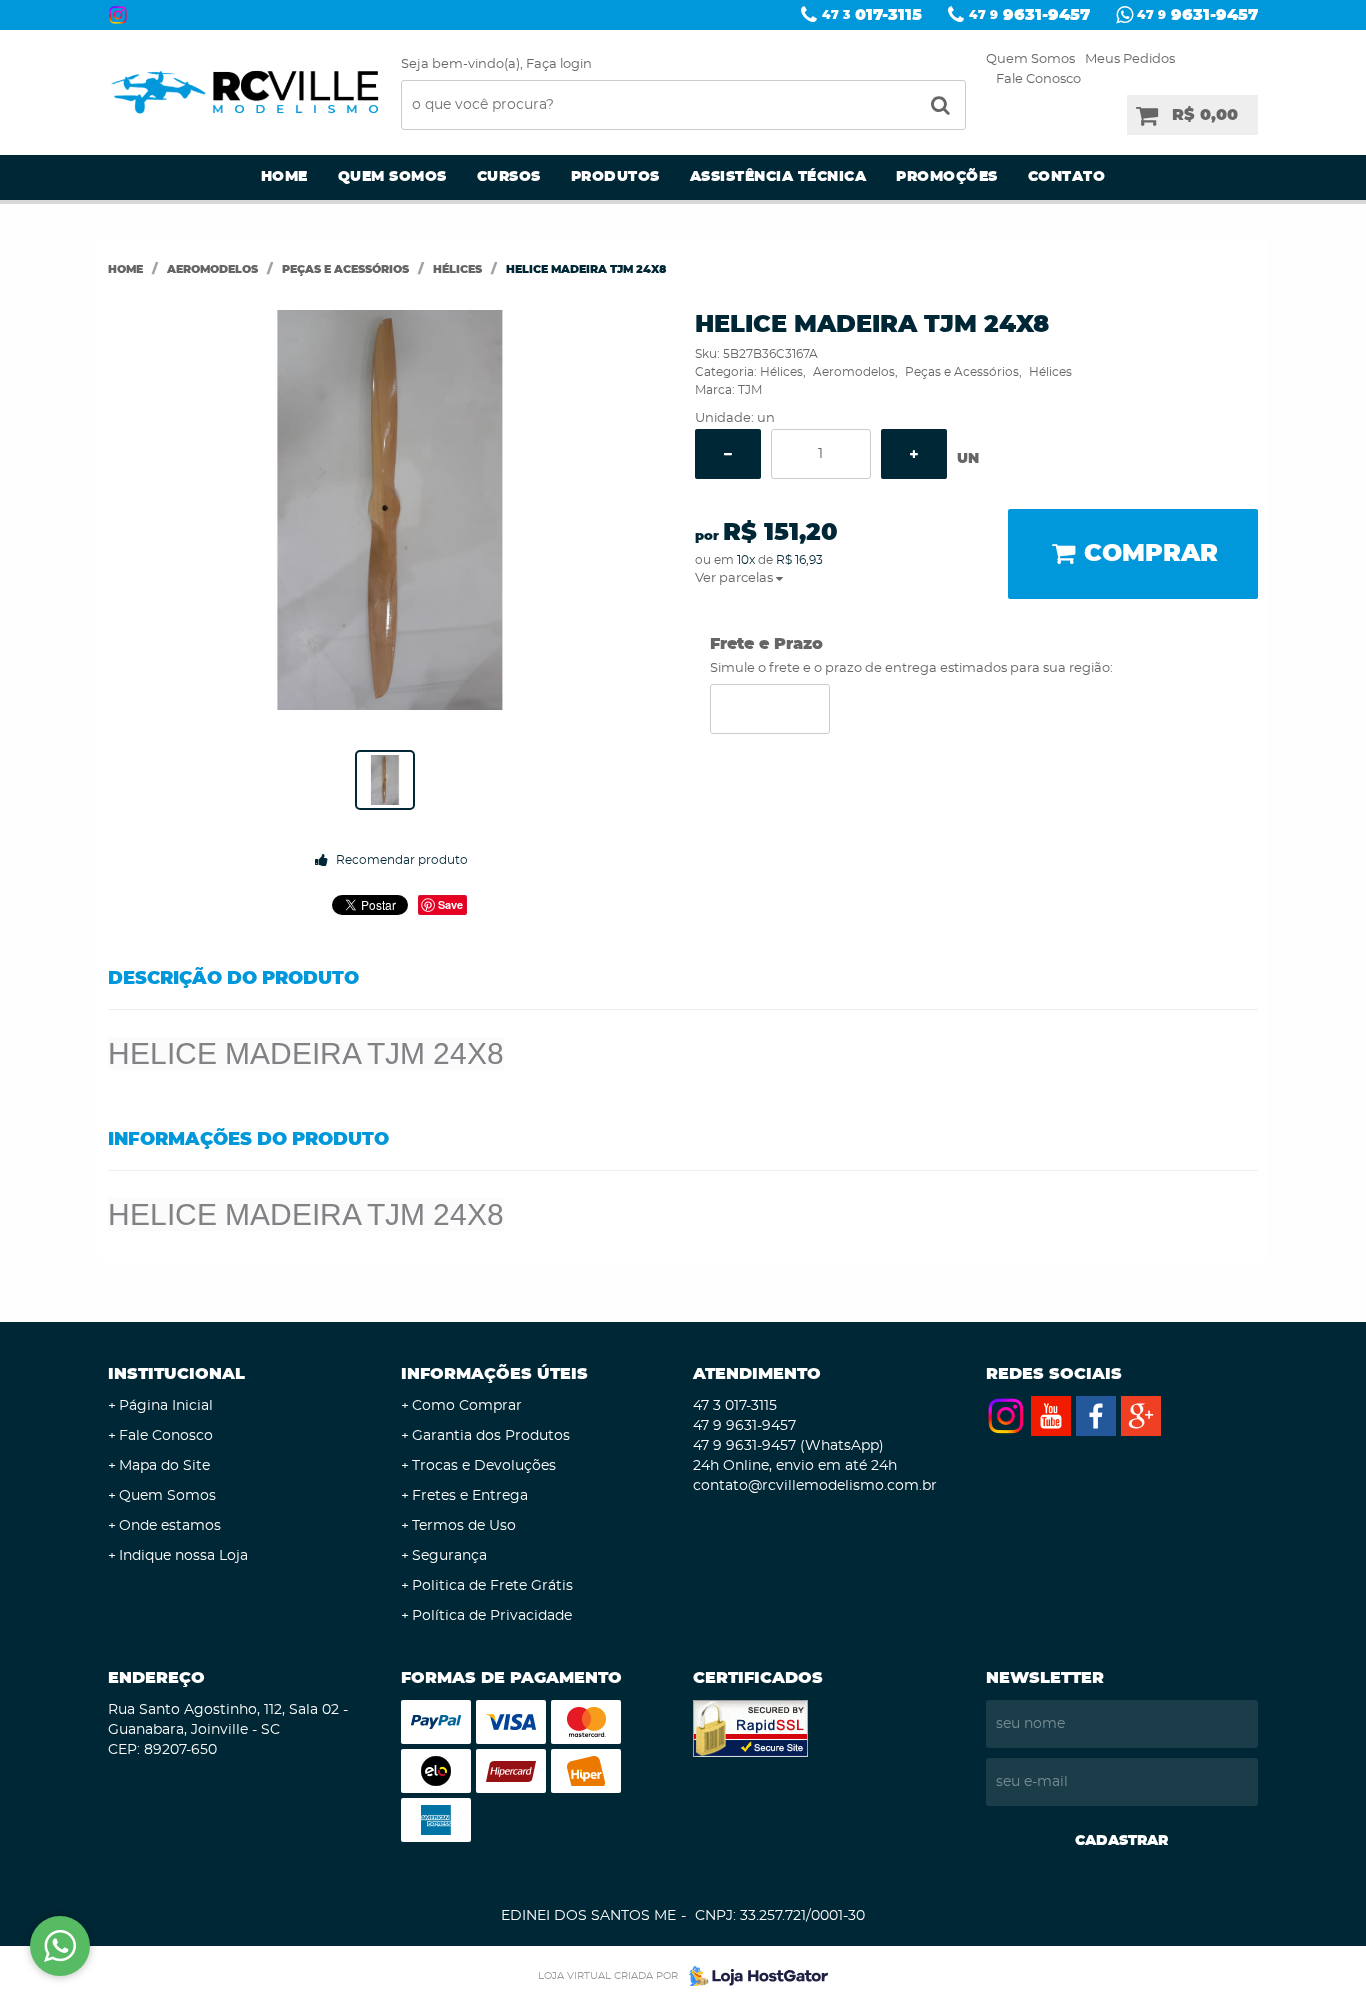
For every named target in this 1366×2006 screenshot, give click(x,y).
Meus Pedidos (1130, 59)
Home (284, 177)
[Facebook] (1096, 1416)
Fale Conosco (1038, 79)
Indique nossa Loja (183, 1556)
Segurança (449, 1556)
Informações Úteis (494, 1374)
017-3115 (872, 15)
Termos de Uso (464, 1526)
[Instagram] (118, 15)
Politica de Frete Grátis (492, 1586)
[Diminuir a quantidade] (728, 454)
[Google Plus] (1141, 1416)
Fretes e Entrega (470, 1496)
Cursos (509, 177)
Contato (1067, 177)
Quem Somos (1030, 59)
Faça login (559, 64)
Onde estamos (170, 1526)
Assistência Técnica (778, 177)
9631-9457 (1029, 15)
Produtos (615, 177)
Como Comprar (467, 1406)
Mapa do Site (164, 1466)
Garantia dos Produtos (491, 1436)
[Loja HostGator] (753, 1976)
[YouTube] (1051, 1416)
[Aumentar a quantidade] (914, 454)
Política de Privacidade (492, 1616)
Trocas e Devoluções (484, 1466)
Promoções (947, 177)
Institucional (176, 1374)
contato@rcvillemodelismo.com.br (815, 1486)
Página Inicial (166, 1406)
